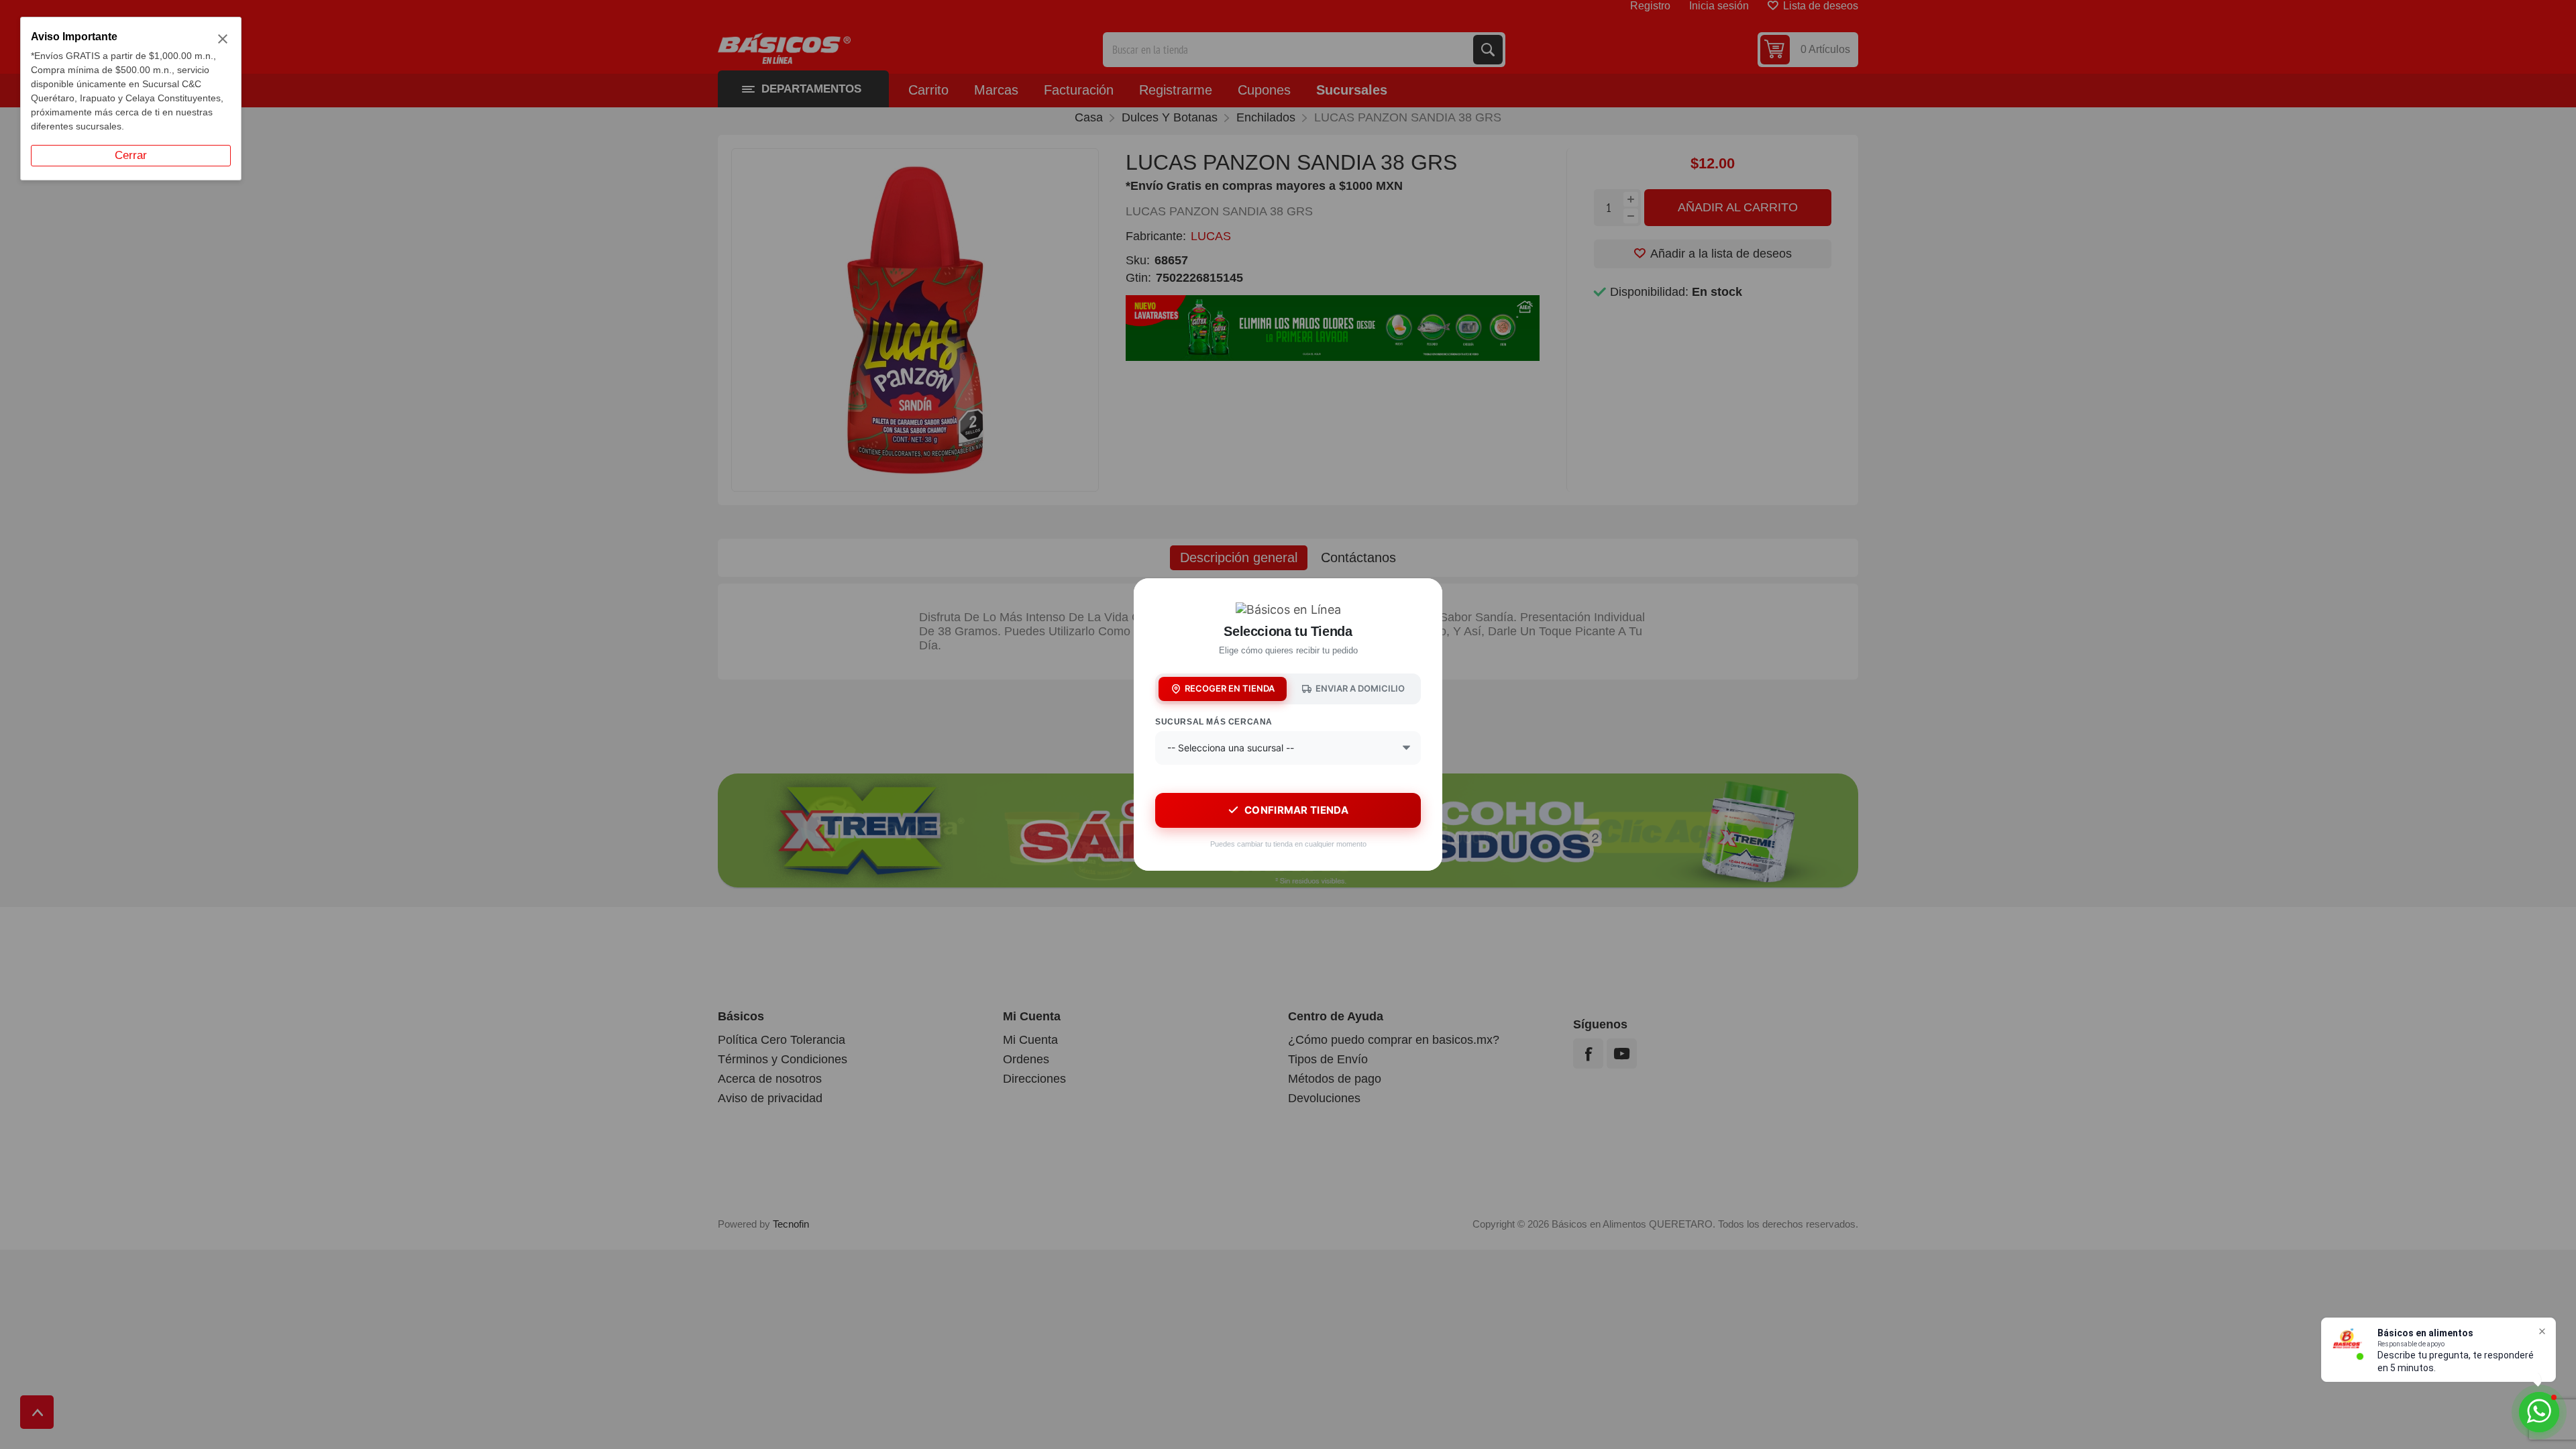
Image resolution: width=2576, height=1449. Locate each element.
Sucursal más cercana (1214, 722)
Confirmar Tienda (1296, 810)
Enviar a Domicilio (1360, 688)
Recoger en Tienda (1230, 688)
